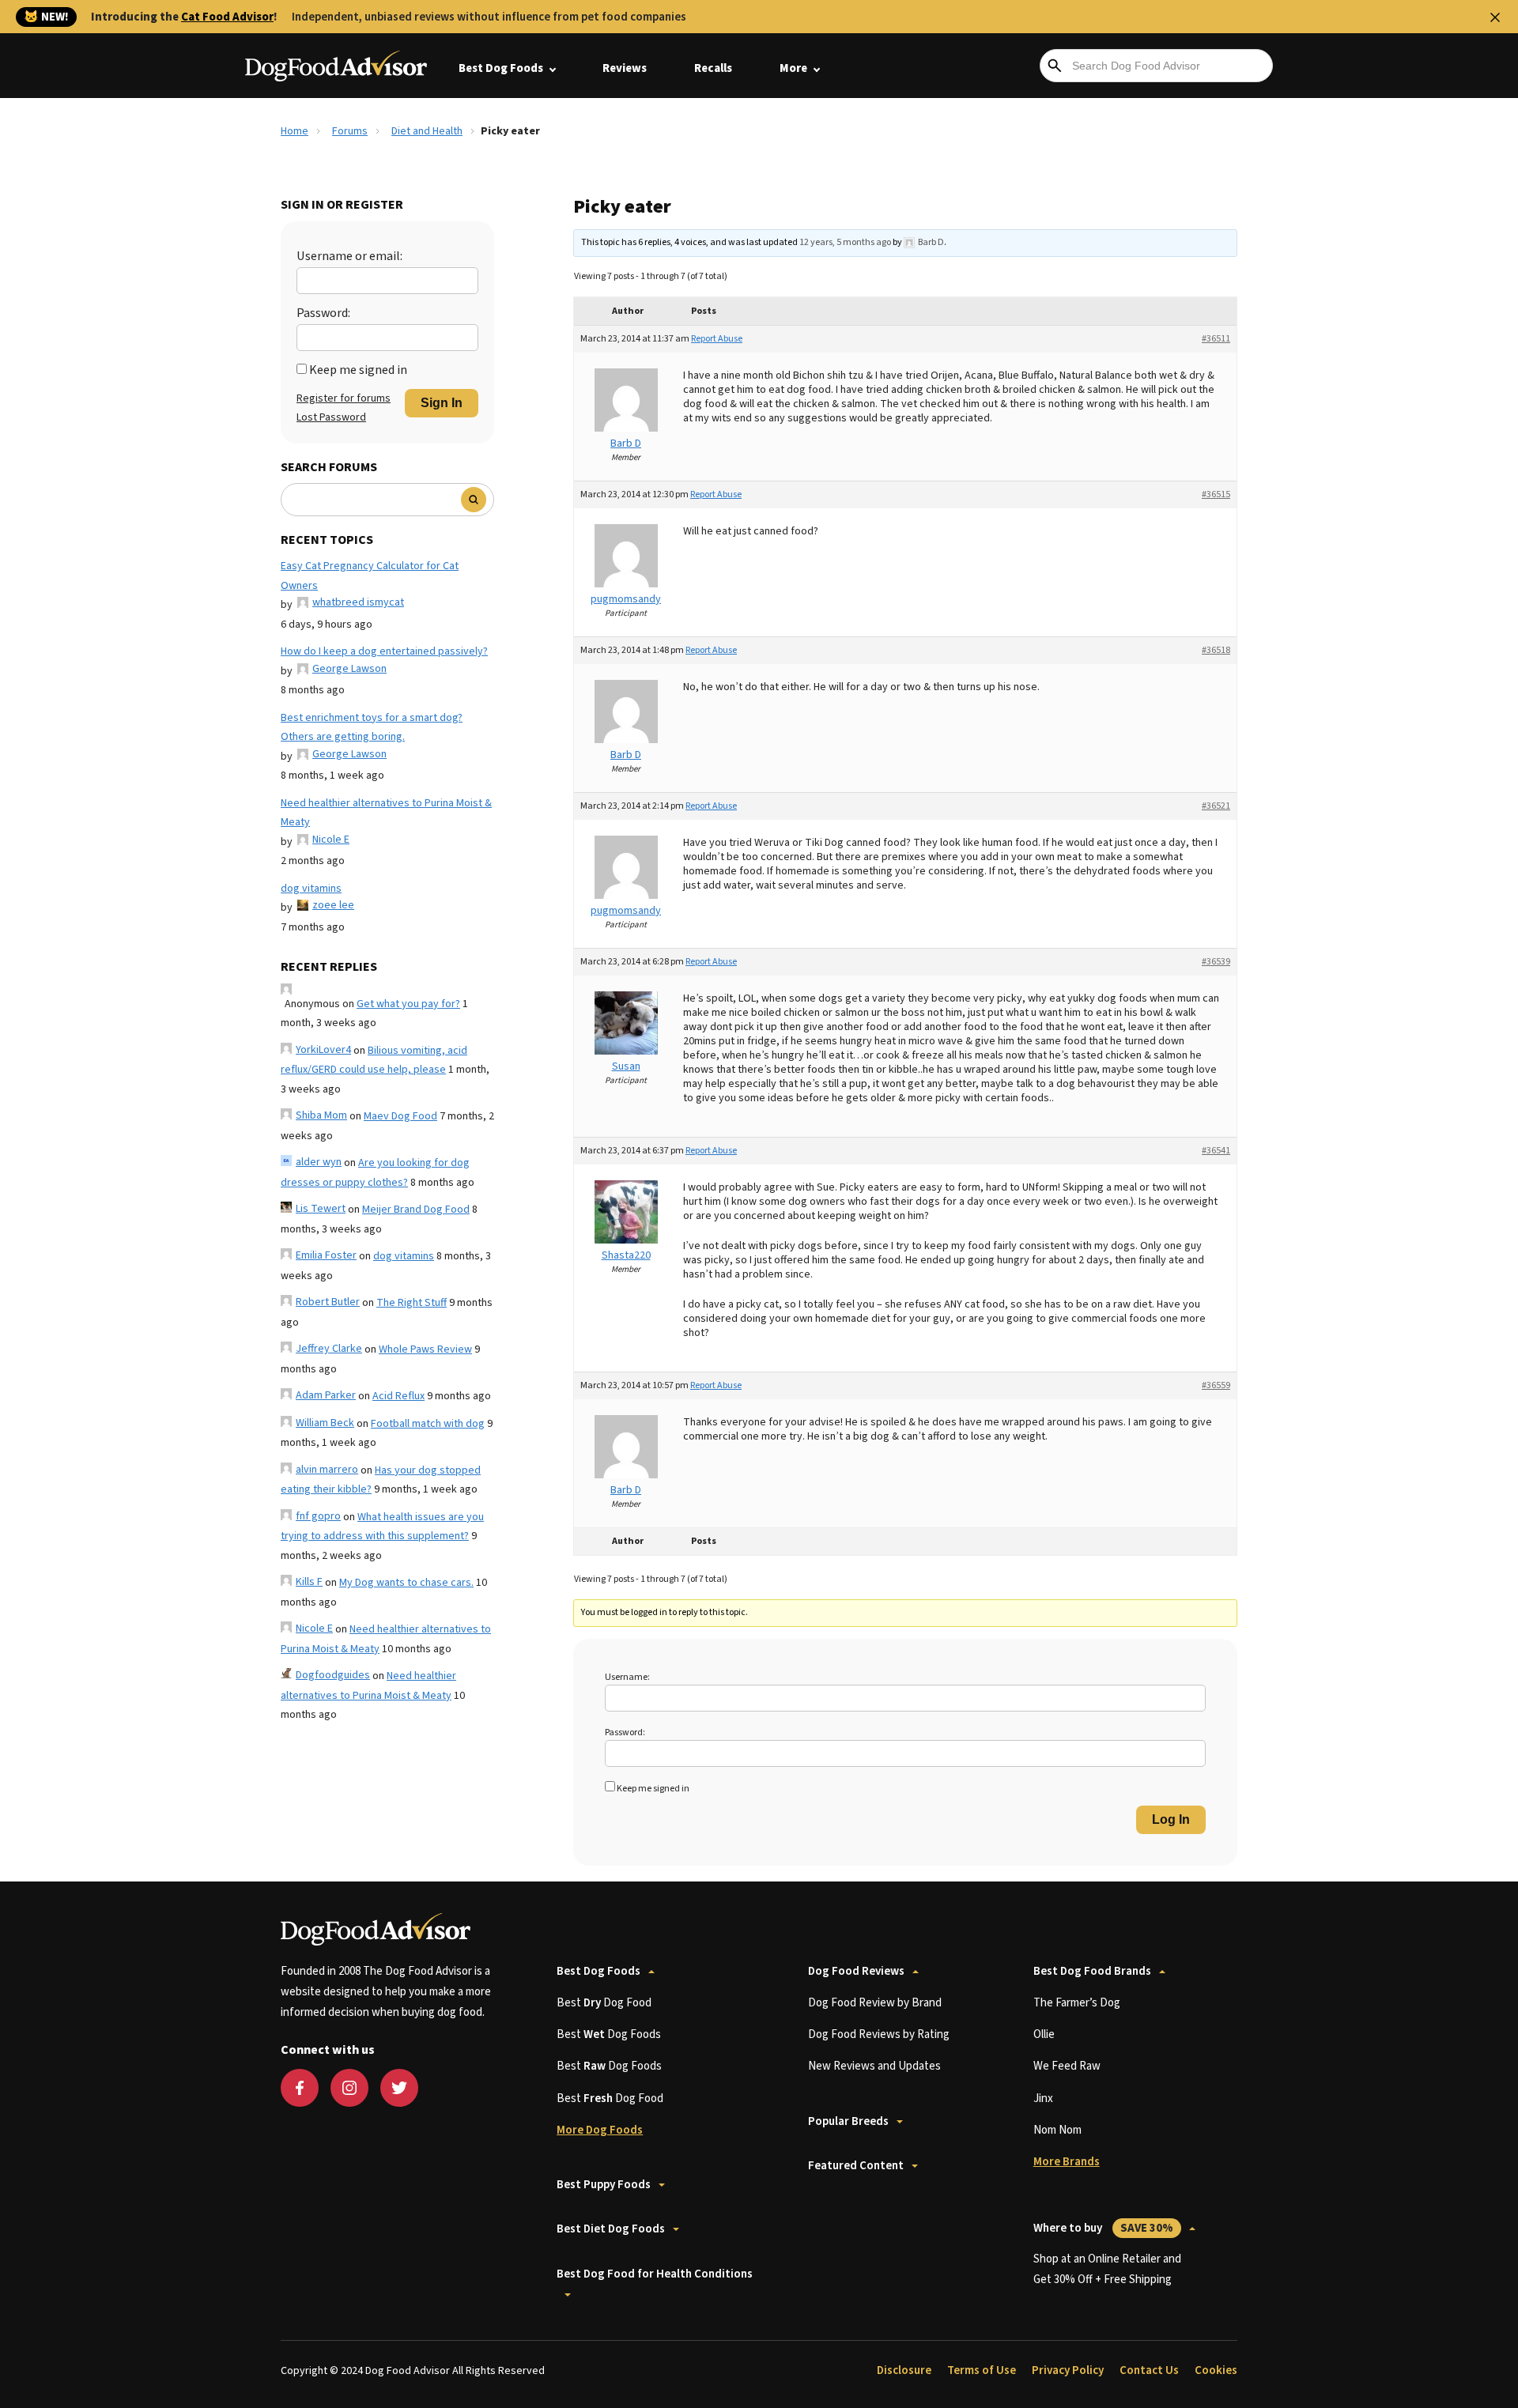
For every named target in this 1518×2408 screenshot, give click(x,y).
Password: (323, 313)
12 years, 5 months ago (845, 242)
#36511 (1216, 339)
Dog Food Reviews (856, 1971)
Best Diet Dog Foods (611, 2229)
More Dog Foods (600, 2130)
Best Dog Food (604, 2003)
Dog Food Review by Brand (875, 2003)
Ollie (1044, 2034)
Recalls (713, 68)
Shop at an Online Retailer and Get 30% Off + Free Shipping (1107, 2269)
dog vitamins (311, 889)
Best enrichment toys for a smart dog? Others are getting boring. (372, 728)
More (793, 68)
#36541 (1216, 1151)
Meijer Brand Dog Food (416, 1210)
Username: (627, 1677)
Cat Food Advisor (227, 17)
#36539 (1216, 962)
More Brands (1067, 2162)
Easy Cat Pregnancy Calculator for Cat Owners (370, 576)
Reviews (625, 68)
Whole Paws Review (425, 1349)
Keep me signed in (358, 370)
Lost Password (331, 417)
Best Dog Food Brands (1092, 1971)
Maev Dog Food (400, 1116)
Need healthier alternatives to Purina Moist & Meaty (386, 813)
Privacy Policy (1068, 2370)
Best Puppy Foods (604, 2185)
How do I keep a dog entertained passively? (384, 651)
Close (1495, 17)
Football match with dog (428, 1424)
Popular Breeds (848, 2121)
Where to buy (1103, 2228)
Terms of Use (982, 2370)
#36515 (1216, 494)
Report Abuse (717, 339)
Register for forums (344, 398)
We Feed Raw (1067, 2066)
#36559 (1216, 1385)
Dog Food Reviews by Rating (879, 2034)
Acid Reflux (398, 1396)
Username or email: (349, 256)
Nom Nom (1057, 2130)
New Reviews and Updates (874, 2066)
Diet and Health (427, 131)
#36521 (1216, 806)
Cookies (1216, 2370)
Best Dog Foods (501, 68)
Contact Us (1149, 2370)
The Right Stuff (412, 1303)
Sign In (442, 403)
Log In (1171, 1819)
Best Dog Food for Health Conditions (655, 2274)
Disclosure (904, 2370)
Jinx (1043, 2099)
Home (295, 131)
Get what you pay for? (408, 1004)
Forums (350, 131)
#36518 (1216, 650)
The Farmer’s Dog (1077, 2003)
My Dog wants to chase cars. (406, 1583)
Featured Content (856, 2166)
